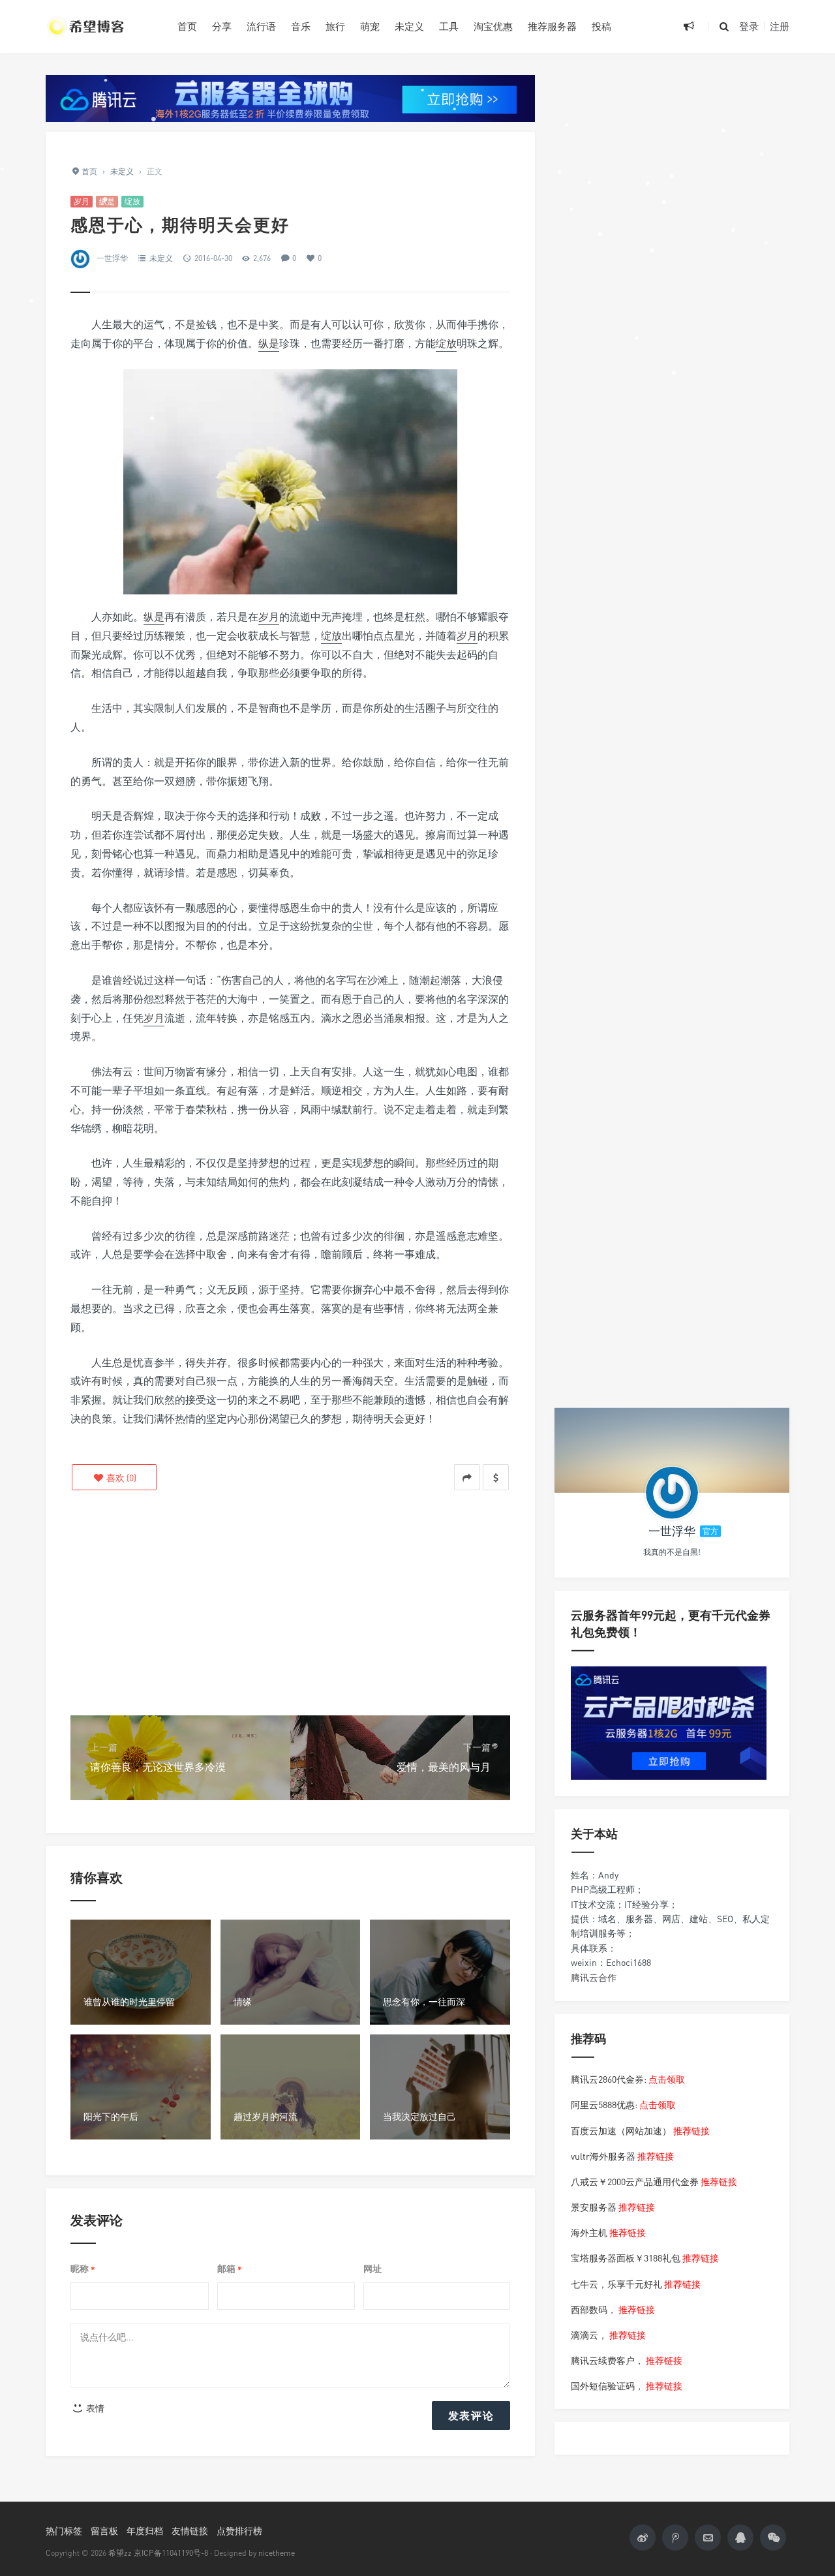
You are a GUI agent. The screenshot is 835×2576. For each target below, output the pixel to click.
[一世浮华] (672, 1493)
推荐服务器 (552, 26)
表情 (94, 2408)
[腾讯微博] (675, 2538)
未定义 (409, 26)
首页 (187, 26)
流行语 (261, 26)
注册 (780, 26)
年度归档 (145, 2531)
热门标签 (64, 2531)
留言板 (104, 2531)
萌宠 (370, 26)
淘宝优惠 (493, 26)
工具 (449, 26)
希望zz (120, 2553)
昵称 (83, 2269)
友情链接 (190, 2531)
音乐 (301, 26)
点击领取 (667, 2079)
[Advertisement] (290, 1604)
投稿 (601, 26)
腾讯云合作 (594, 1977)
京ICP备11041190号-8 (171, 2553)
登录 (749, 26)
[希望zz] (102, 26)
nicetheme (277, 2553)
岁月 (82, 201)
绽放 (132, 201)
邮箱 (230, 2269)
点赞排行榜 (239, 2531)
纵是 (107, 201)
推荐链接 (691, 2130)
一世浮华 (112, 258)
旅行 (335, 26)
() (120, 1478)
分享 (222, 26)
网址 (372, 2268)
